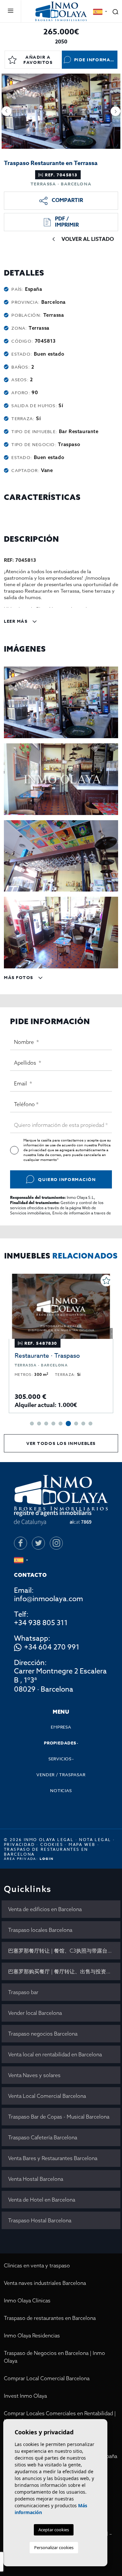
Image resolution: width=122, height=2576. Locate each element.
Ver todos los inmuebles (61, 1443)
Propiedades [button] (60, 1743)
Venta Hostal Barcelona (36, 2179)
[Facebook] (20, 1543)
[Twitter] (38, 1543)
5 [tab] (61, 1424)
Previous (7, 111)
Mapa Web (82, 1844)
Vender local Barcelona (35, 2013)
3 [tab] (46, 1424)
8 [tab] (83, 1424)
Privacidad (19, 1844)
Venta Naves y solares (34, 2075)
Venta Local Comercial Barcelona (47, 2096)
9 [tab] (90, 1424)
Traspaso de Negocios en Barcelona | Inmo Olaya (54, 2357)
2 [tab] (39, 1424)
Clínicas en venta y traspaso (37, 2265)
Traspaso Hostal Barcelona (40, 2220)
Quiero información (67, 1179)
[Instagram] (56, 1543)
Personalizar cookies (54, 2547)
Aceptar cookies (54, 2530)
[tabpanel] (61, 1343)
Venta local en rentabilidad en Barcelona (55, 2054)
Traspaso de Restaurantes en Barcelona (46, 1852)
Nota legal (95, 1840)
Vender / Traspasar (61, 1775)
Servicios (60, 1759)
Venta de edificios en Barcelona (45, 1909)
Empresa (61, 1727)
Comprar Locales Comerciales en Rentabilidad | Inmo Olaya (60, 2417)
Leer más (16, 621)
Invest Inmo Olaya (25, 2396)
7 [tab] (76, 1424)
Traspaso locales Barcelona (40, 1930)
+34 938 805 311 (41, 1623)
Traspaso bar (23, 1992)
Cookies (52, 1844)
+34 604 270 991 (52, 1648)
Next (115, 111)
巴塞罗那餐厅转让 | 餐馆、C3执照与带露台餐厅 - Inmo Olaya (64, 1951)
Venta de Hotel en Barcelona (42, 2200)
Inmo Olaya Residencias (32, 2335)
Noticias (61, 1790)
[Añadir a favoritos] (106, 1281)
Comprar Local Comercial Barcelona (47, 2378)
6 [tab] (68, 1424)
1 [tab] (32, 1424)
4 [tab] (53, 1424)
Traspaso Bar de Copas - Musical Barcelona (59, 2117)
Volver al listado (88, 239)
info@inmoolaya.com (48, 1599)
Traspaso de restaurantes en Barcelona (50, 2318)
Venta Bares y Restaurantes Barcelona (53, 2158)
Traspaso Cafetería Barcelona (43, 2137)
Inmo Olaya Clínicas (27, 2300)
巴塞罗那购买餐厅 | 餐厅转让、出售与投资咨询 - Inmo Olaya (64, 1971)
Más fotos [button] (19, 977)
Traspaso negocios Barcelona (43, 2034)
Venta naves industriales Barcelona (45, 2283)
